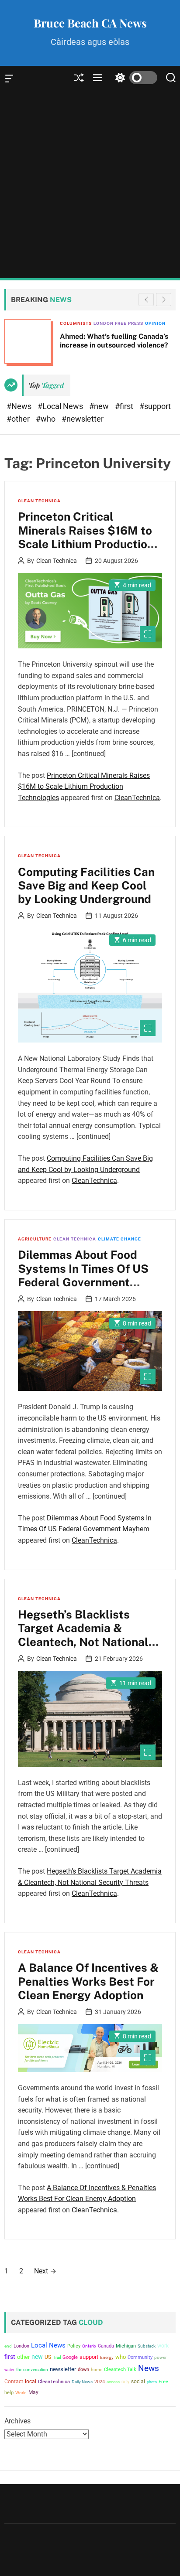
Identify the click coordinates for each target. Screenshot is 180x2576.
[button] (164, 300)
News (149, 2368)
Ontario (89, 2346)
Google (70, 2357)
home (97, 2370)
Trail (57, 2357)
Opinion (155, 323)
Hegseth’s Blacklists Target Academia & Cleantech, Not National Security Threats (83, 1635)
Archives (17, 2421)
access (113, 2382)
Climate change (119, 1239)
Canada (106, 2346)
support (89, 2357)
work (163, 2346)
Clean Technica (39, 501)
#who (47, 419)
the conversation (32, 2370)
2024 (100, 2382)
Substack (147, 2346)
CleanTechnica (137, 798)
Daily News (82, 2382)
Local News (48, 2345)
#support (155, 406)
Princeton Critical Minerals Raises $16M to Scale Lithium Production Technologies (86, 537)
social (138, 2381)
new (37, 2357)
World (21, 2393)
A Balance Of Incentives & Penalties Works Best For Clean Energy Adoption (88, 1981)
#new (100, 406)
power (160, 2357)
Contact (14, 2382)
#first (125, 406)
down (83, 2370)
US (48, 2357)
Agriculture (35, 1239)
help (9, 2393)
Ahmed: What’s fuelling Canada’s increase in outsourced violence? (114, 341)
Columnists (76, 323)
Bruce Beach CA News (90, 23)
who (121, 2357)
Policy (74, 2346)
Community (140, 2357)
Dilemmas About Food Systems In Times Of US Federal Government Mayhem (83, 1275)
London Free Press (118, 323)
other (23, 2357)
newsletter (63, 2369)
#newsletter (83, 419)
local (31, 2382)
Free (163, 2382)
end (8, 2346)
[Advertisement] (90, 184)
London (21, 2346)
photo (152, 2382)
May (33, 2392)
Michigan (126, 2346)
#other (19, 419)
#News (20, 406)
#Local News (61, 406)
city (125, 2382)
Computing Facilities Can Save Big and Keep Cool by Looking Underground (86, 885)
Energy (107, 2357)
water (9, 2370)
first (10, 2357)
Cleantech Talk (120, 2370)
